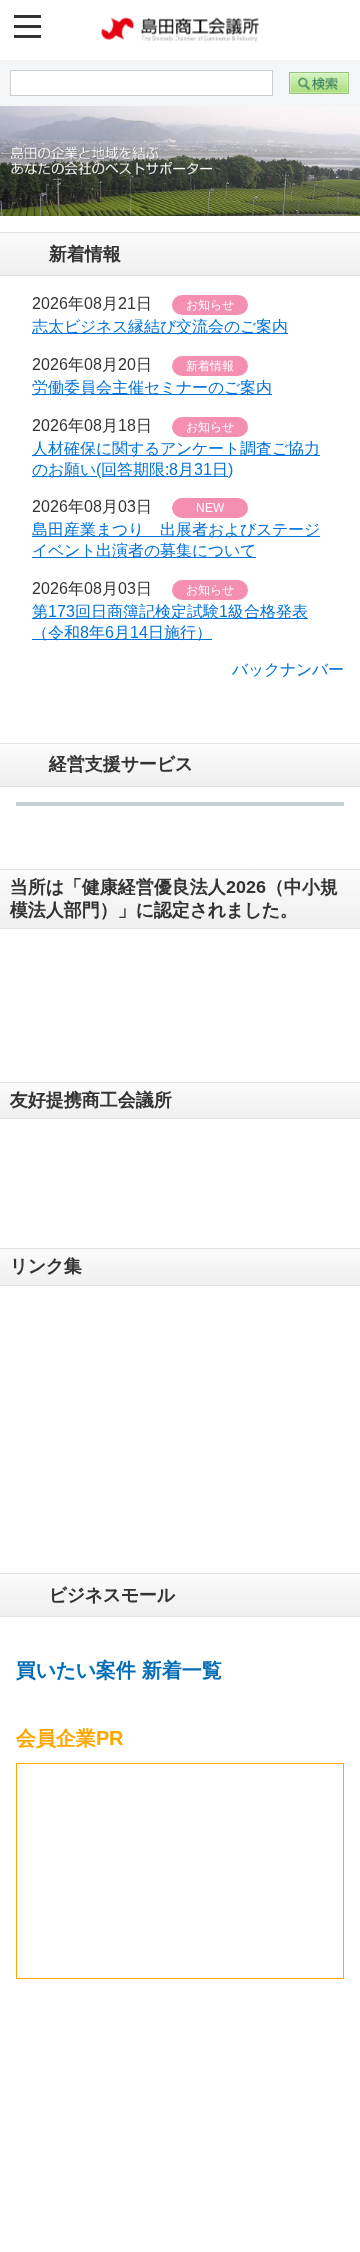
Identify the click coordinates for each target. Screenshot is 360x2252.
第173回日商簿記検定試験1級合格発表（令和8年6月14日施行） (170, 627)
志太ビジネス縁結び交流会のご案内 (160, 331)
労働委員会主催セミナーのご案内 (152, 392)
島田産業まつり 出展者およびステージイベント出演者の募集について (176, 545)
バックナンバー (288, 673)
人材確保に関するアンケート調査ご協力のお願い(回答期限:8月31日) (176, 464)
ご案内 (71, 2215)
